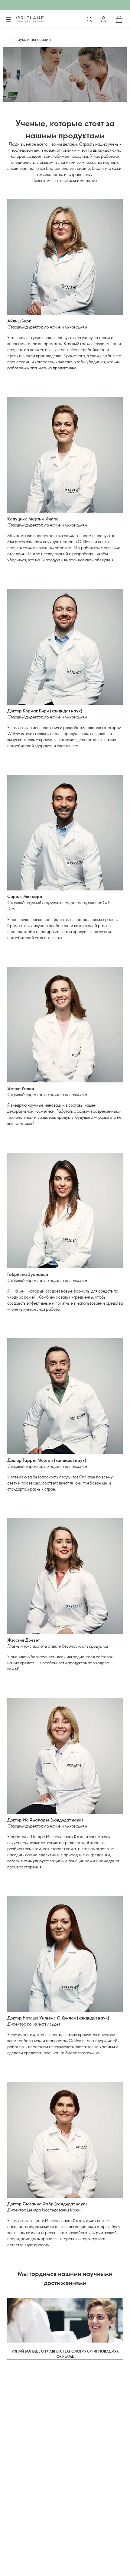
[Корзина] (119, 19)
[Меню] (8, 20)
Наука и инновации (33, 39)
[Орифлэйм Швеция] (30, 19)
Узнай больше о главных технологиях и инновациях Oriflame (65, 2354)
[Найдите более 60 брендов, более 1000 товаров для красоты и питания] (89, 19)
